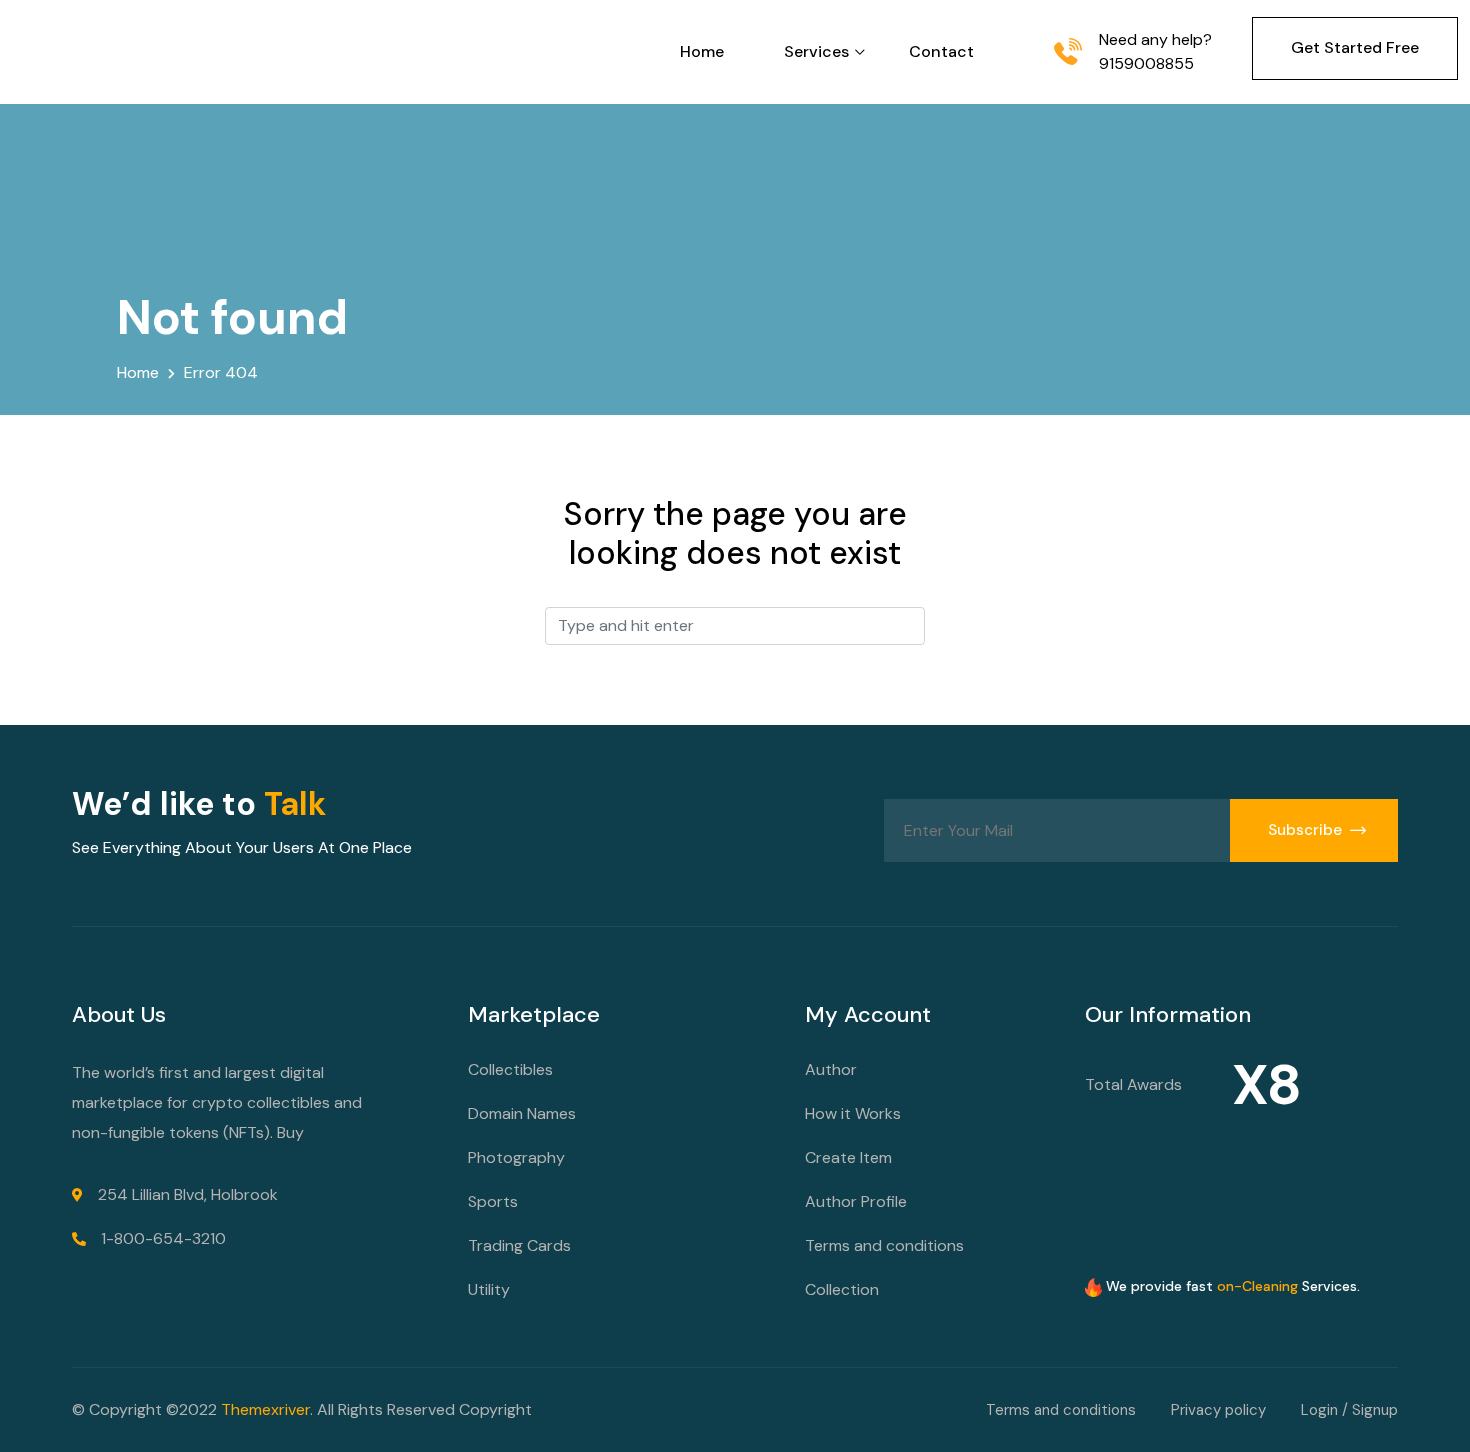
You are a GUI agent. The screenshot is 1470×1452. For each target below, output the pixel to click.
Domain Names (522, 1113)
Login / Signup (1349, 1410)
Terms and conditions (884, 1245)
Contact (941, 51)
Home (702, 51)
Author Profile (856, 1201)
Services (816, 51)
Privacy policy (1218, 1410)
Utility (489, 1289)
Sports (493, 1201)
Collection (842, 1289)
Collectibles (510, 1069)
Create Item (848, 1157)
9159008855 (1146, 63)
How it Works (853, 1113)
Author (831, 1069)
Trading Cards (519, 1245)
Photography (516, 1157)
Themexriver (265, 1409)
